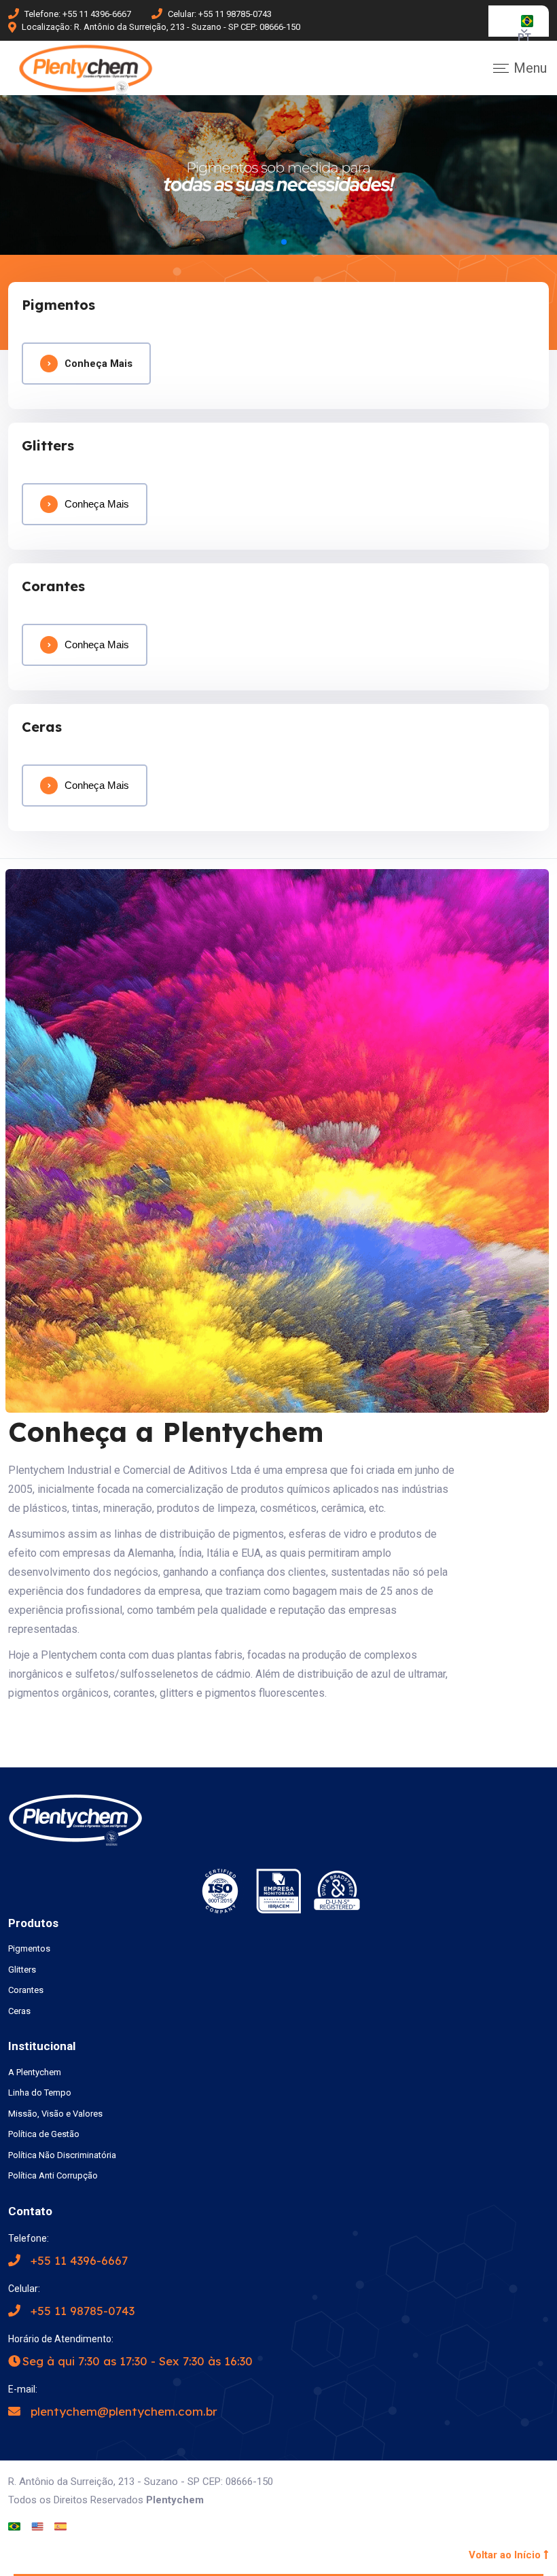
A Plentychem (35, 2072)
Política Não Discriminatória (62, 2155)
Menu (530, 68)
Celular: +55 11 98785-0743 (220, 14)
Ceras (19, 2011)
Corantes (26, 1990)
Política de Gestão (44, 2134)
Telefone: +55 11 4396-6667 (78, 14)
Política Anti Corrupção (53, 2175)
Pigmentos (29, 1948)
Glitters (22, 1970)
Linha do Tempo (40, 2093)
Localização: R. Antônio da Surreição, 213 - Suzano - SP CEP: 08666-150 (161, 27)
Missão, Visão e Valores (55, 2114)
